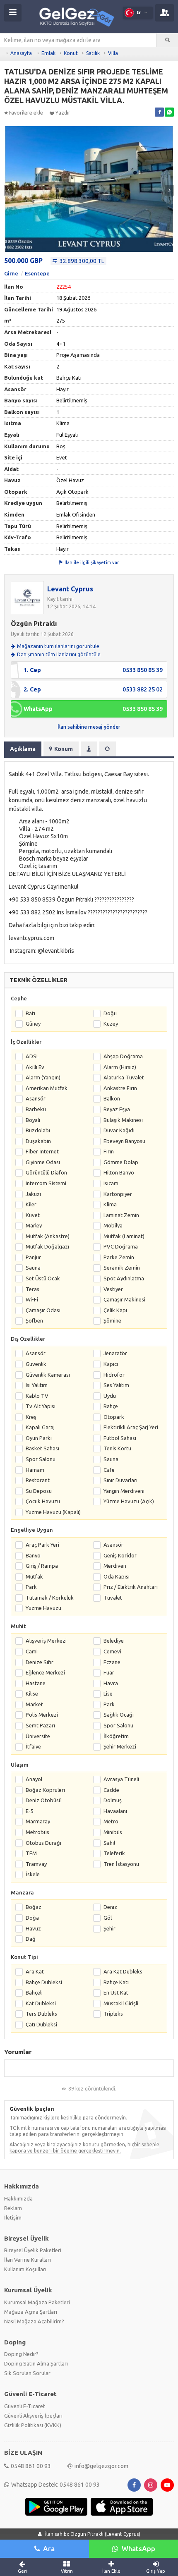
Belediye (114, 1641)
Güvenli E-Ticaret (25, 2406)
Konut (71, 53)
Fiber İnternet (42, 1151)
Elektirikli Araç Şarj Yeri (131, 1427)
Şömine (112, 1320)
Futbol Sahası (120, 1438)
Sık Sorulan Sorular (27, 2373)
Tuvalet (113, 1598)
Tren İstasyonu (121, 1864)
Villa (113, 53)
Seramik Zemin (122, 1268)
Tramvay (36, 1864)
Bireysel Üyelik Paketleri (33, 2250)
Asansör (36, 1098)
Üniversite (38, 1736)
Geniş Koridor (120, 1555)
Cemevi (112, 1651)
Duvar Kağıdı (119, 1130)
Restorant (38, 1480)
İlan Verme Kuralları (28, 2260)
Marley (34, 1225)
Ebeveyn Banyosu (124, 1141)
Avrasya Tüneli (121, 1779)
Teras (32, 1289)
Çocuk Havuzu (43, 1501)
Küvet (33, 1215)
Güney (33, 1024)
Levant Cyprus (70, 589)
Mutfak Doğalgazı (47, 1246)
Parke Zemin (119, 1257)
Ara (49, 2548)
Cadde (111, 1790)
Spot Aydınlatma (124, 1278)
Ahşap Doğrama (123, 1056)
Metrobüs (37, 1832)
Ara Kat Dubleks (123, 1971)
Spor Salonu (41, 1459)
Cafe (109, 1470)
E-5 (30, 1811)
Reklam (13, 2208)
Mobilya (113, 1225)
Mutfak (34, 1576)
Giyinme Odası (43, 1162)
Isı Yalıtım (37, 1385)
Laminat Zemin (121, 1215)
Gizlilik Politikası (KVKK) (33, 2425)
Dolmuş (113, 1800)
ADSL (32, 1056)
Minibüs (113, 1832)
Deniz (110, 1907)
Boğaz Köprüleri (45, 1790)
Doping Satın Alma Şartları (36, 2363)
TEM (31, 1853)
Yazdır (63, 113)
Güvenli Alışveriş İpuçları (33, 2416)
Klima (110, 1204)
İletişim (13, 2217)
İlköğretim (116, 1736)
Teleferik (114, 1853)
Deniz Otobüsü (44, 1800)
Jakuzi (33, 1194)
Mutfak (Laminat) (124, 1236)
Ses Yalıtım (116, 1385)
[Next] (170, 190)
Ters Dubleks (41, 2014)
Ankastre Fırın (120, 1088)
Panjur (33, 1257)
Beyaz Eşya (117, 1109)
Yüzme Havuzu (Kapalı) (53, 1512)
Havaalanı (115, 1811)
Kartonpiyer (118, 1194)
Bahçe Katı (116, 1982)
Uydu (110, 1396)
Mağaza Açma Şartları (31, 2312)
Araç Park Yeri (42, 1545)
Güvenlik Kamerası (48, 1375)
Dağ (31, 1939)
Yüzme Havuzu (43, 1608)
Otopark (114, 1417)
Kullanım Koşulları (25, 2269)
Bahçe (111, 1406)
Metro (111, 1821)
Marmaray (38, 1821)
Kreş (31, 1417)
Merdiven (115, 1566)
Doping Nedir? (21, 2354)
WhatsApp (138, 2548)
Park (31, 1587)
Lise (108, 1693)
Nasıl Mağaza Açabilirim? (34, 2321)
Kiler (31, 1204)
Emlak (48, 53)
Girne (11, 273)
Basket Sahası (42, 1448)
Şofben (34, 1320)
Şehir (109, 1928)
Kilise (32, 1693)
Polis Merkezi (42, 1715)
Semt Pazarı (40, 1725)
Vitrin (67, 2571)
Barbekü (36, 1109)
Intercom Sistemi (46, 1183)
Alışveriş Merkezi (46, 1641)
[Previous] (8, 190)
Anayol (34, 1779)
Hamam (35, 1470)
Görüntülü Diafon (46, 1172)
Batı (30, 1013)
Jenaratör (115, 1353)
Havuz (33, 1928)
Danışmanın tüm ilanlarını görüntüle (59, 654)
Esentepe (37, 273)
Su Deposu (39, 1491)
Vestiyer (113, 1289)
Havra (111, 1683)
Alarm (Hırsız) (120, 1067)
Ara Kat (35, 1971)
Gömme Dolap (121, 1162)
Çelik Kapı (115, 1310)
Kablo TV (37, 1396)
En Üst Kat (116, 1992)
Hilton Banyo (119, 1172)
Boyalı (33, 1120)
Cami (32, 1651)
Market (34, 1704)
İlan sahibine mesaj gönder (89, 727)
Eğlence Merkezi (45, 1672)
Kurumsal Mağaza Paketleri (37, 2302)
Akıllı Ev (35, 1067)
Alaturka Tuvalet (124, 1077)
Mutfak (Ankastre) (48, 1236)
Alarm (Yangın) (43, 1077)
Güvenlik (36, 1364)
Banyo (33, 1555)
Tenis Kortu (117, 1448)
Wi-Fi (32, 1299)
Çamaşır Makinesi (124, 1299)
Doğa (32, 1918)
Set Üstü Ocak (43, 1278)
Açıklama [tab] (23, 749)
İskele (33, 1874)
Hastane (36, 1683)
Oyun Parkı (39, 1438)
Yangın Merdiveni (124, 1491)
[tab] (89, 749)
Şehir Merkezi (120, 1746)
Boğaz (34, 1907)
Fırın (109, 1151)
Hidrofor (114, 1375)
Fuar (109, 1672)
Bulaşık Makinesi (123, 1120)
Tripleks (113, 2014)
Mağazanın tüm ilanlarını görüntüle (58, 646)
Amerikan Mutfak (47, 1088)
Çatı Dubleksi (41, 2024)
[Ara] (167, 40)
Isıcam (111, 1183)
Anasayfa (21, 53)
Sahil (109, 1843)
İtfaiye (33, 1746)
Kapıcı (111, 1364)
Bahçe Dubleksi (44, 1982)
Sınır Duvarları (120, 1480)
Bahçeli (34, 1992)
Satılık (93, 53)
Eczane (112, 1662)
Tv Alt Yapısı (41, 1406)
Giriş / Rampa (42, 1566)
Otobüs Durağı (43, 1843)
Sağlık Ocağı (119, 1715)
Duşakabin (38, 1141)
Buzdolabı (38, 1130)
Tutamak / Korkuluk (50, 1598)
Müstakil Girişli (121, 2003)
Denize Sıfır (40, 1662)
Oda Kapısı (117, 1576)
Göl (108, 1918)
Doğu (110, 1013)
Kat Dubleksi (41, 2003)
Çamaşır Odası (43, 1310)
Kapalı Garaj (40, 1427)
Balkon (112, 1098)
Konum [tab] (64, 749)
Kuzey (111, 1024)
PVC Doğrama (121, 1246)
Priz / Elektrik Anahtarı (131, 1587)
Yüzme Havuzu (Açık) (129, 1501)
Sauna (33, 1268)
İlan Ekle (111, 2571)
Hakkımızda (18, 2198)
